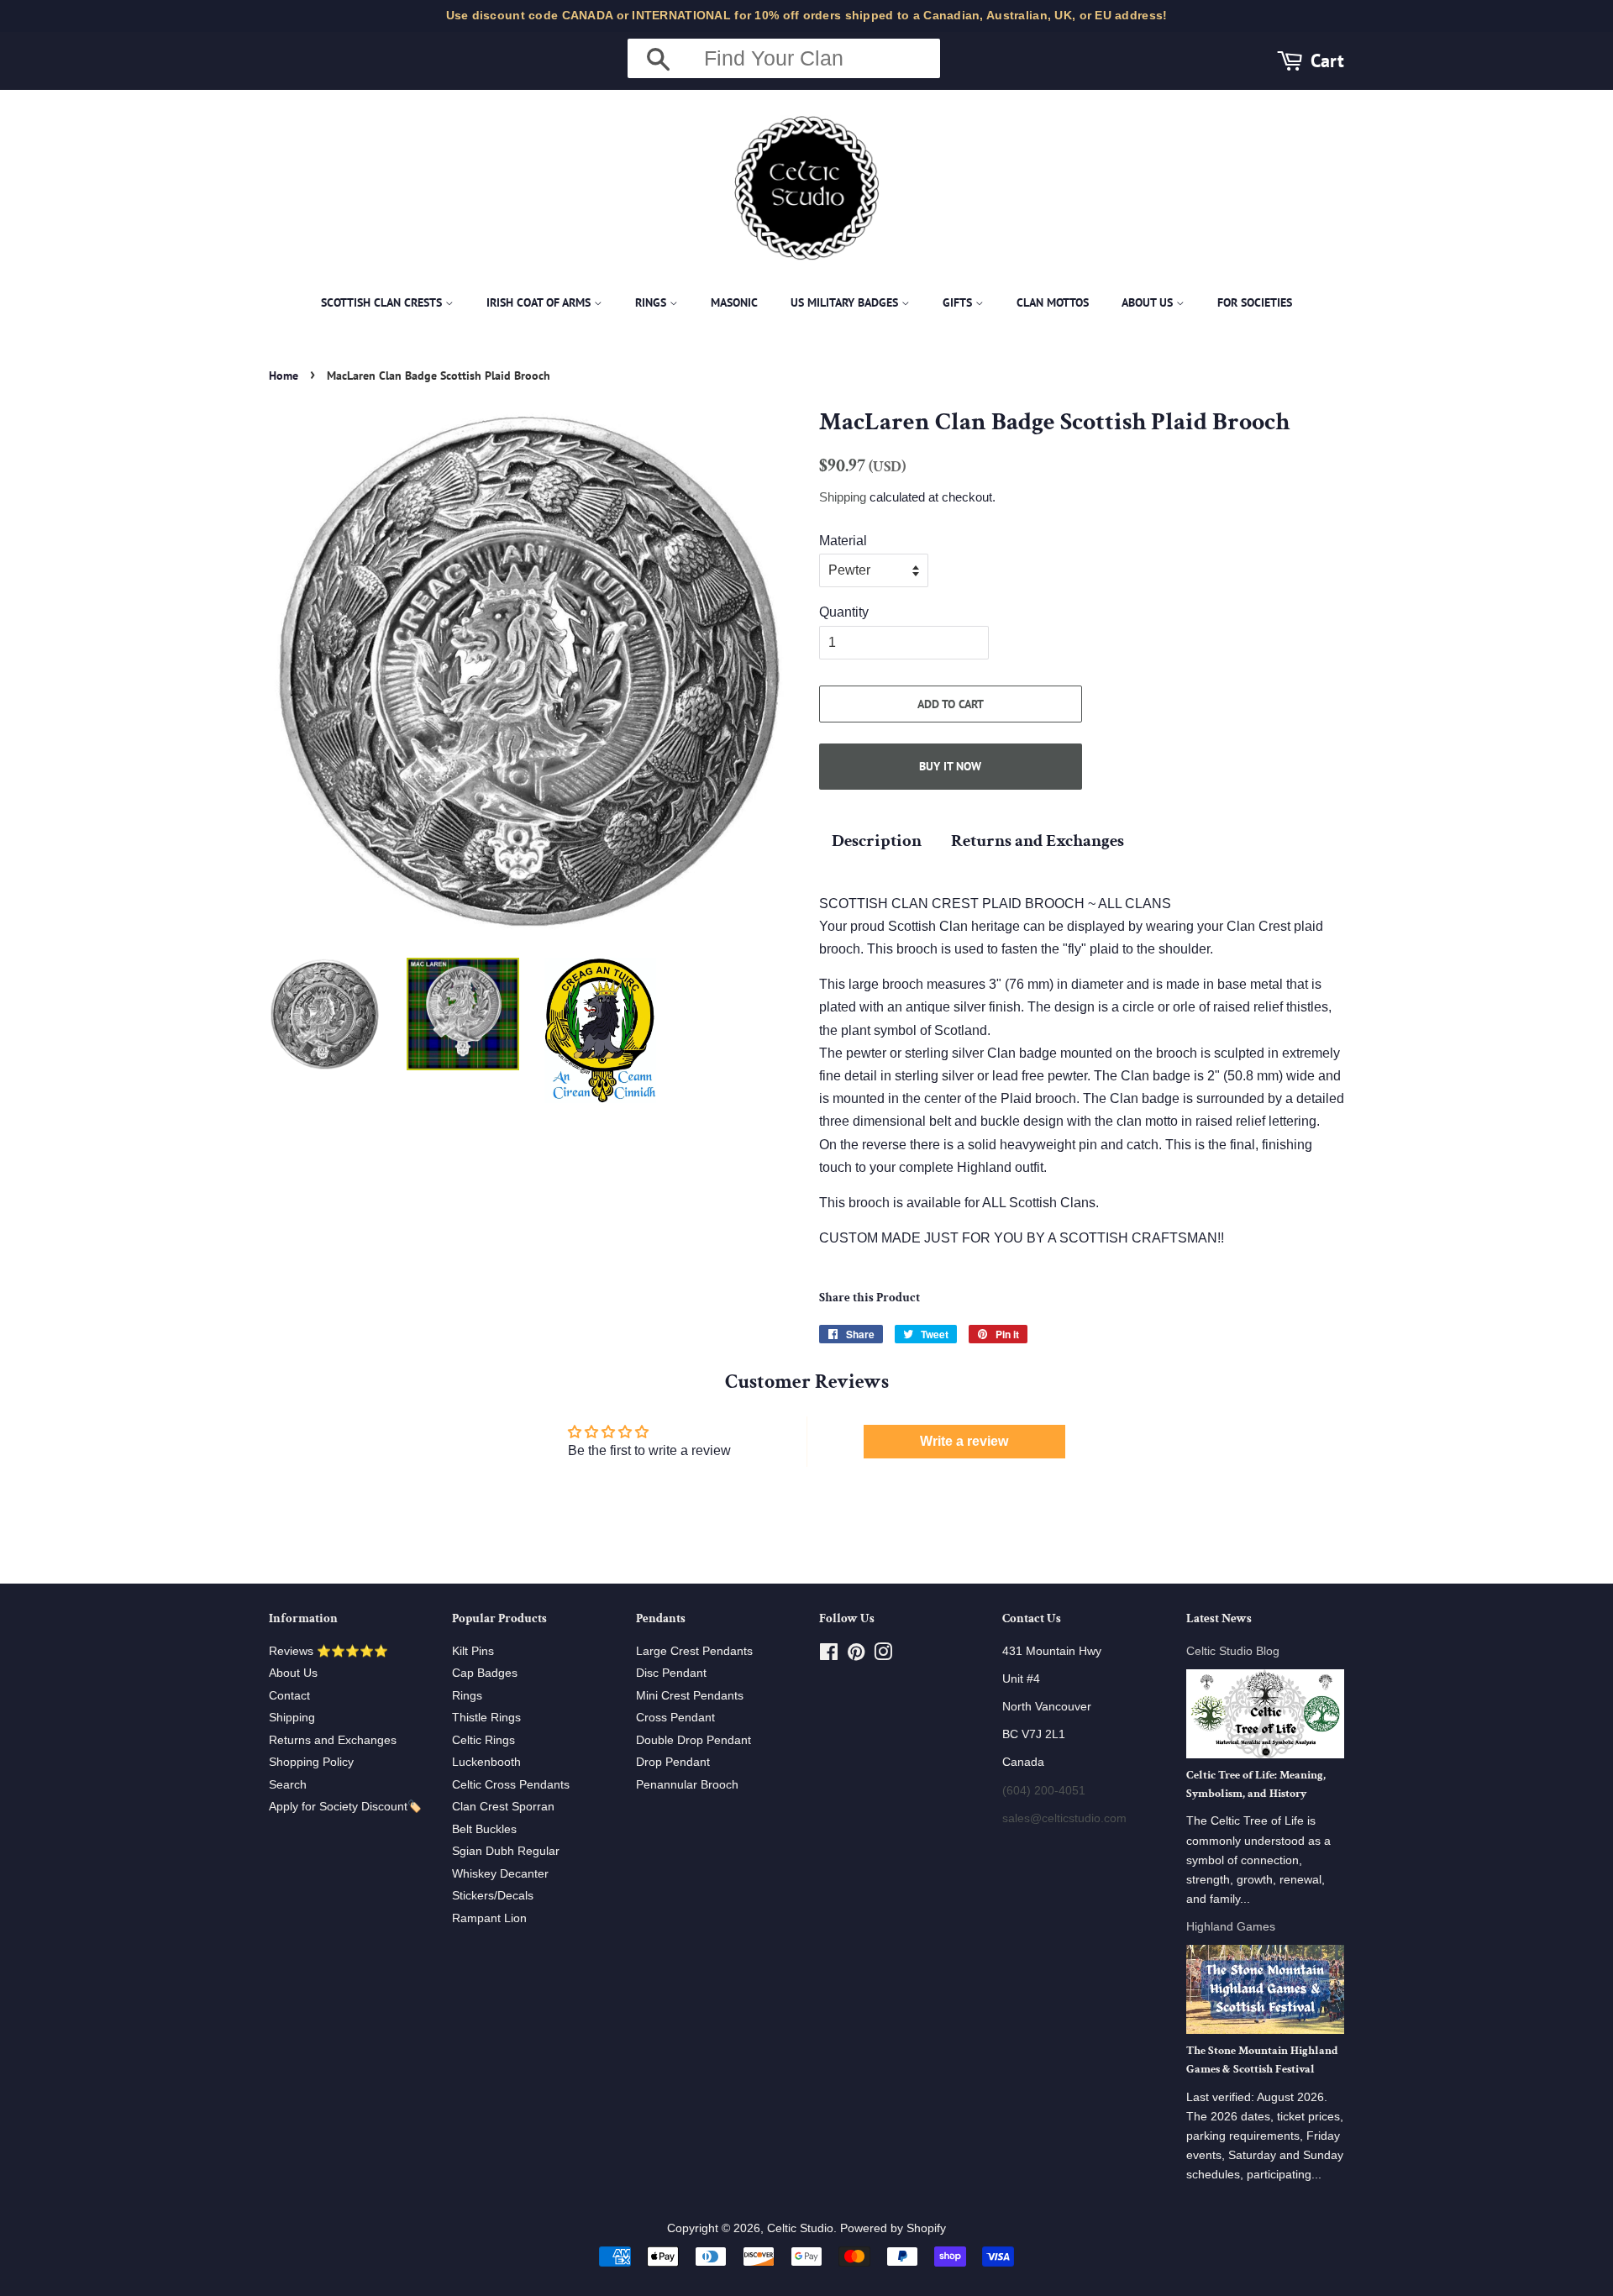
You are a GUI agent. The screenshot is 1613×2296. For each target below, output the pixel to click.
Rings (652, 302)
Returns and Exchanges (1038, 841)
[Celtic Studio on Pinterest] (856, 1655)
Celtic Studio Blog (1233, 1651)
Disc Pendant (671, 1673)
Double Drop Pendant (694, 1740)
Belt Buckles (484, 1829)
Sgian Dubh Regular (506, 1851)
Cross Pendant (675, 1718)
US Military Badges (846, 302)
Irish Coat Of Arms (540, 302)
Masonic (734, 302)
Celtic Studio (800, 2228)
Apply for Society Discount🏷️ (345, 1807)
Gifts (959, 302)
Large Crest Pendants (694, 1651)
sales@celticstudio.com (1064, 1818)
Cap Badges (485, 1673)
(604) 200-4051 (1044, 1791)
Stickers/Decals (493, 1896)
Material (843, 541)
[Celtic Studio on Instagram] (883, 1655)
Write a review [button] (964, 1441)
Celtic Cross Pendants (511, 1785)
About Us (1149, 302)
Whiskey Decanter (500, 1874)
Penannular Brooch (687, 1785)
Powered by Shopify (893, 2228)
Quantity (844, 612)
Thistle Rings (486, 1718)
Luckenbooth (486, 1762)
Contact (289, 1696)
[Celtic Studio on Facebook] (829, 1655)
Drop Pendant (673, 1762)
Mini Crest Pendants (690, 1696)
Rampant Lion (489, 1918)
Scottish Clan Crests (383, 302)
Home (284, 376)
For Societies (1255, 302)
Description (877, 841)
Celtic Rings (483, 1740)
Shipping (843, 497)
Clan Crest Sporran (503, 1807)
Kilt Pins (473, 1651)
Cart (1327, 60)
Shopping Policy (311, 1762)
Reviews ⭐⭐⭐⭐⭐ (328, 1651)
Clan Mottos (1053, 302)
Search (288, 1785)
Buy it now (950, 766)
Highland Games (1231, 1927)
